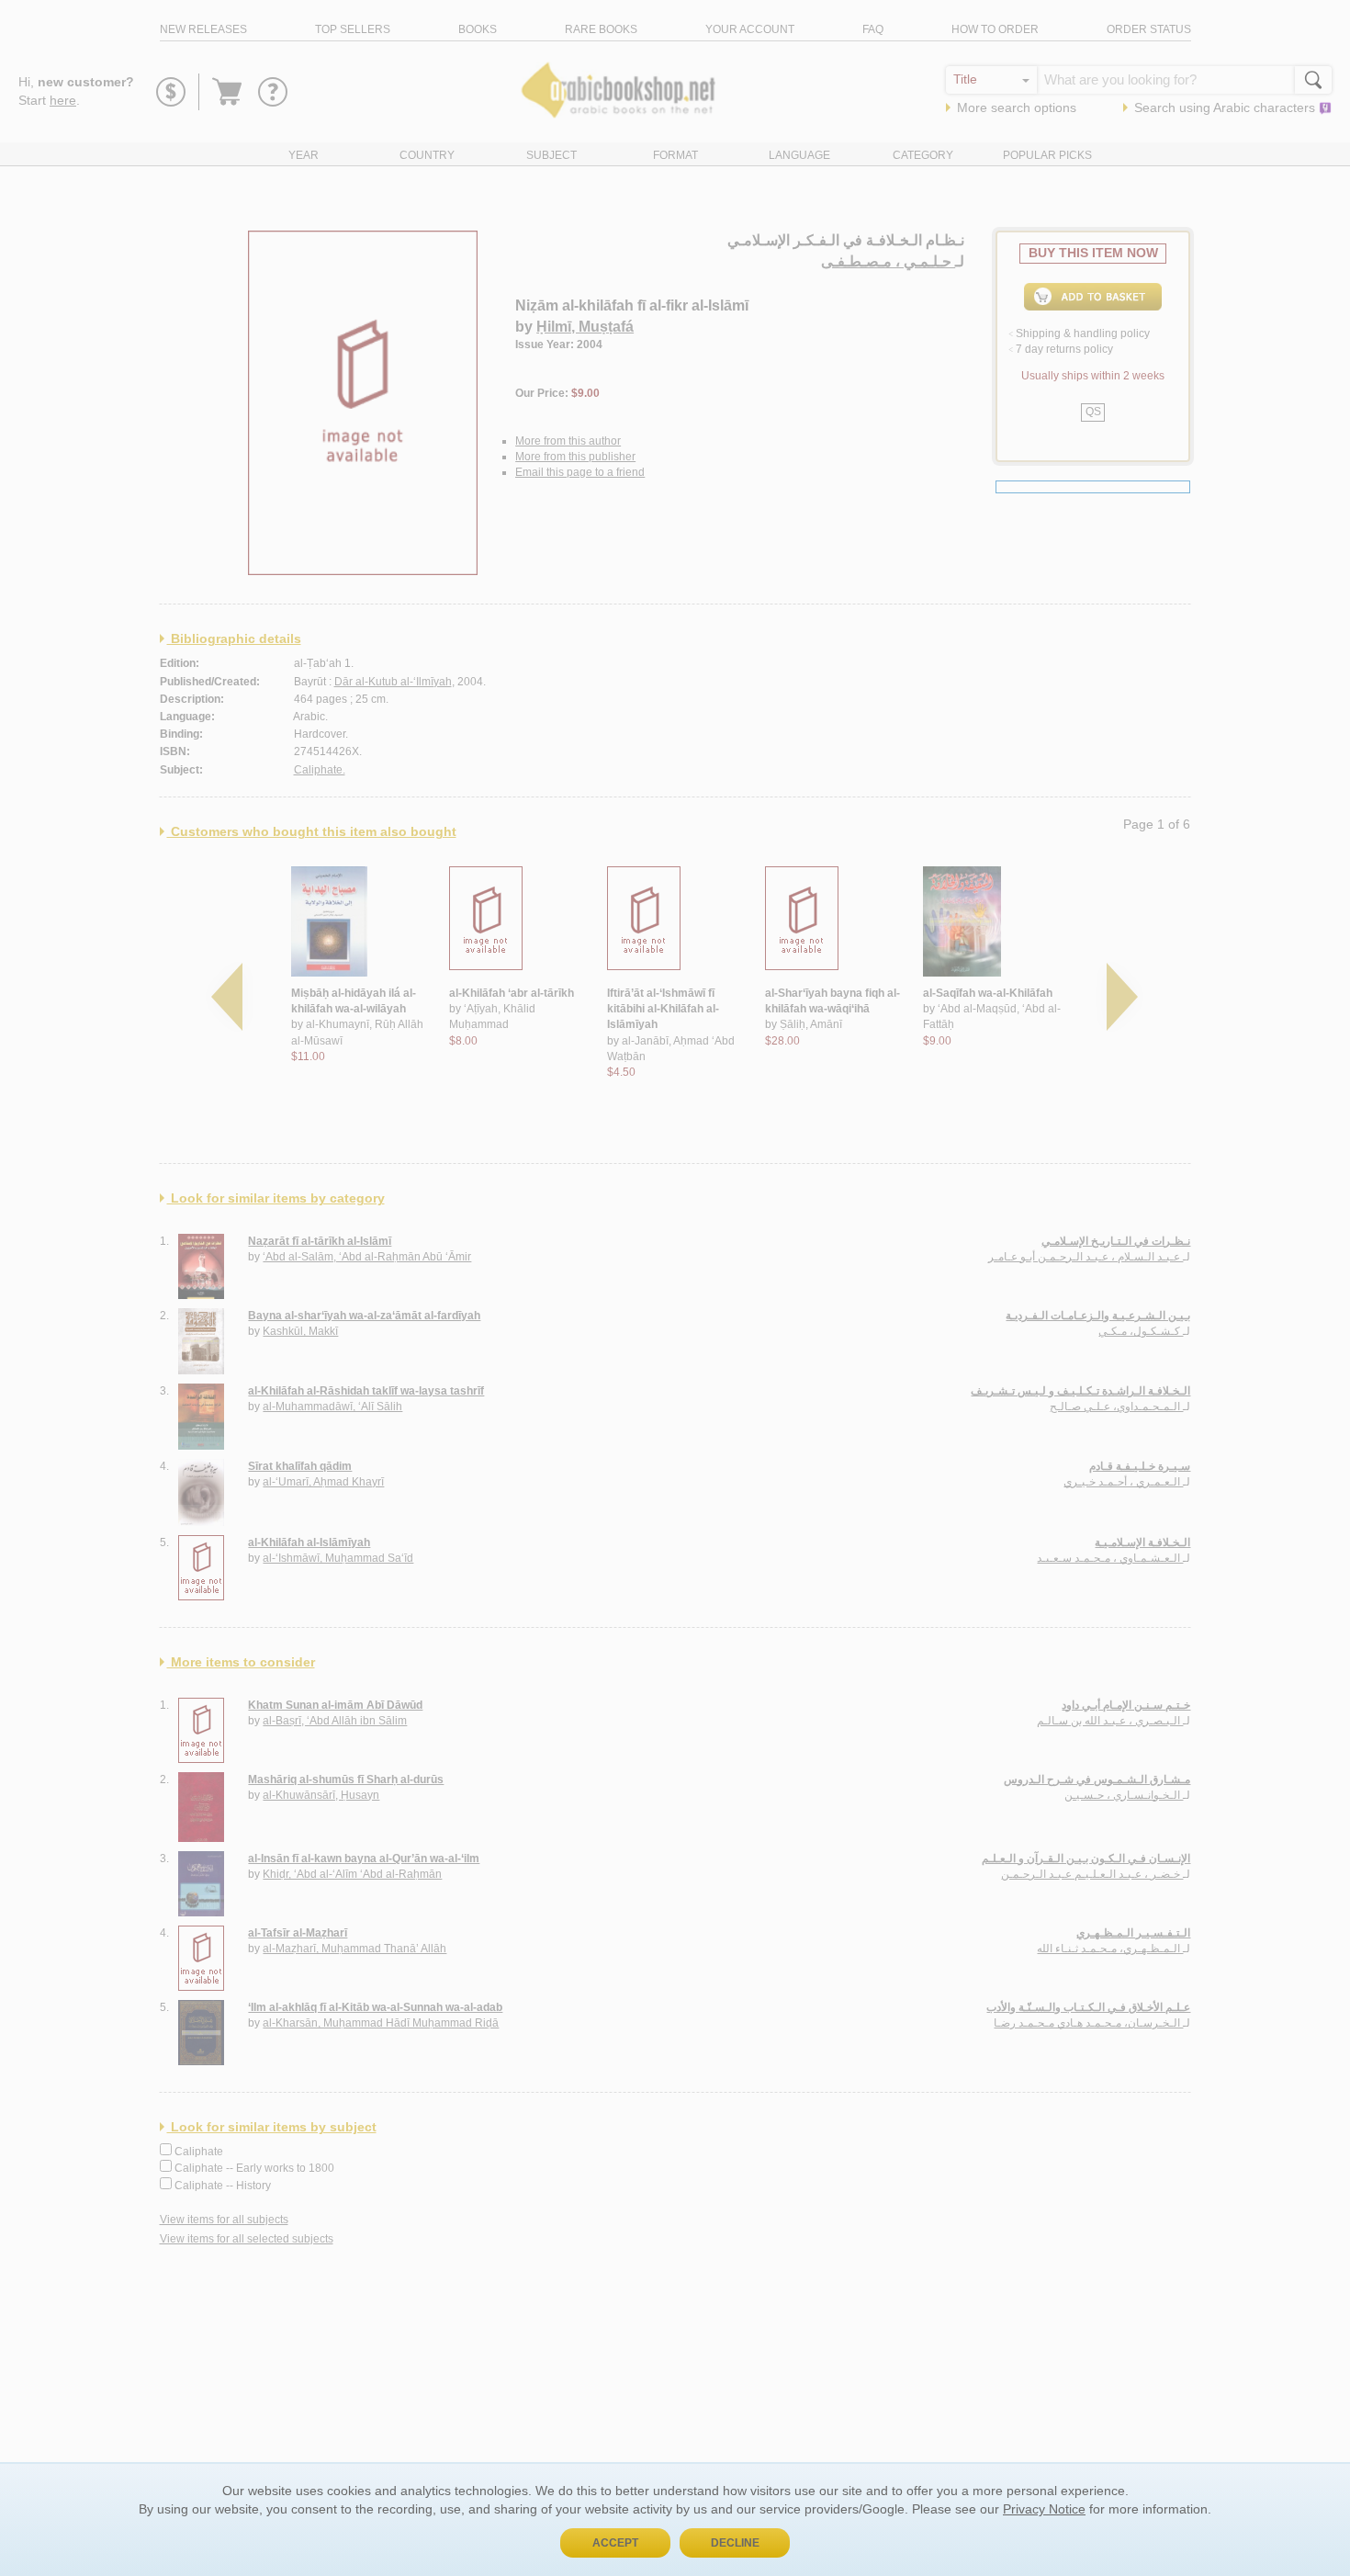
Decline (735, 2543)
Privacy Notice (1044, 2509)
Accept (615, 2543)
